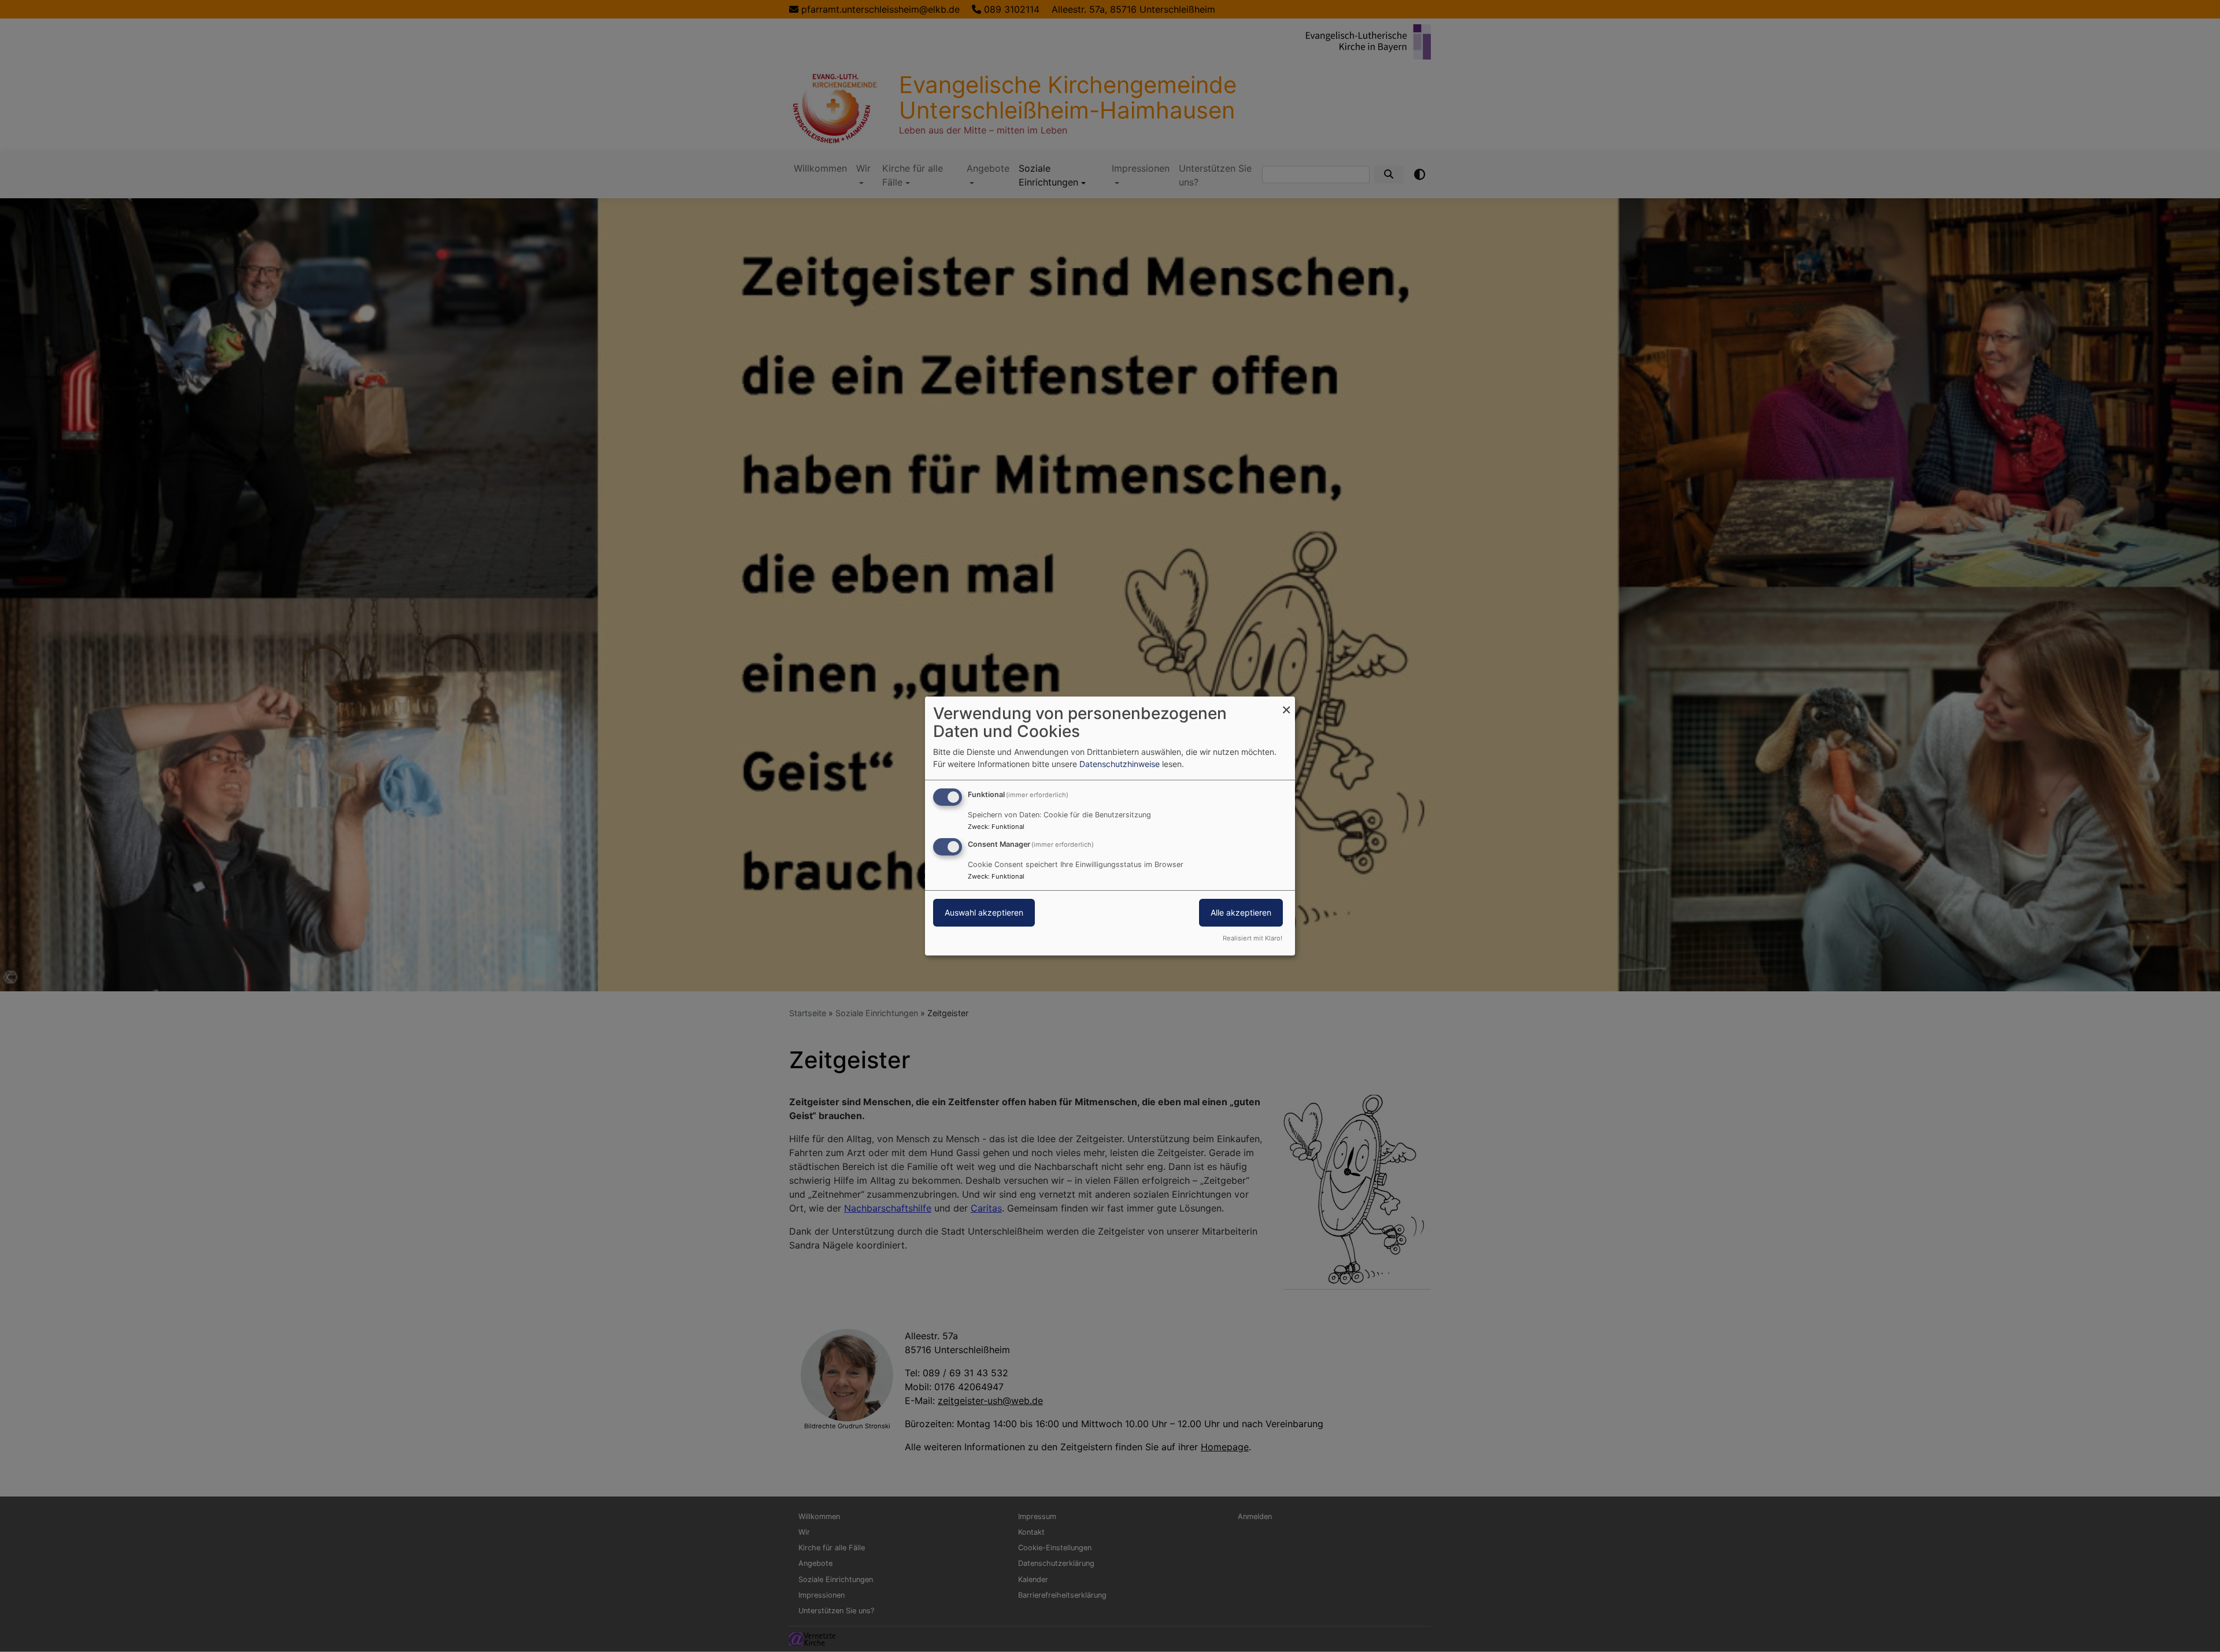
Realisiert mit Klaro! (1253, 938)
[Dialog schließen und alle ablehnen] (1286, 704)
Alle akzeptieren (1241, 912)
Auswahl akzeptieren (984, 912)
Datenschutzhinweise (1120, 764)
